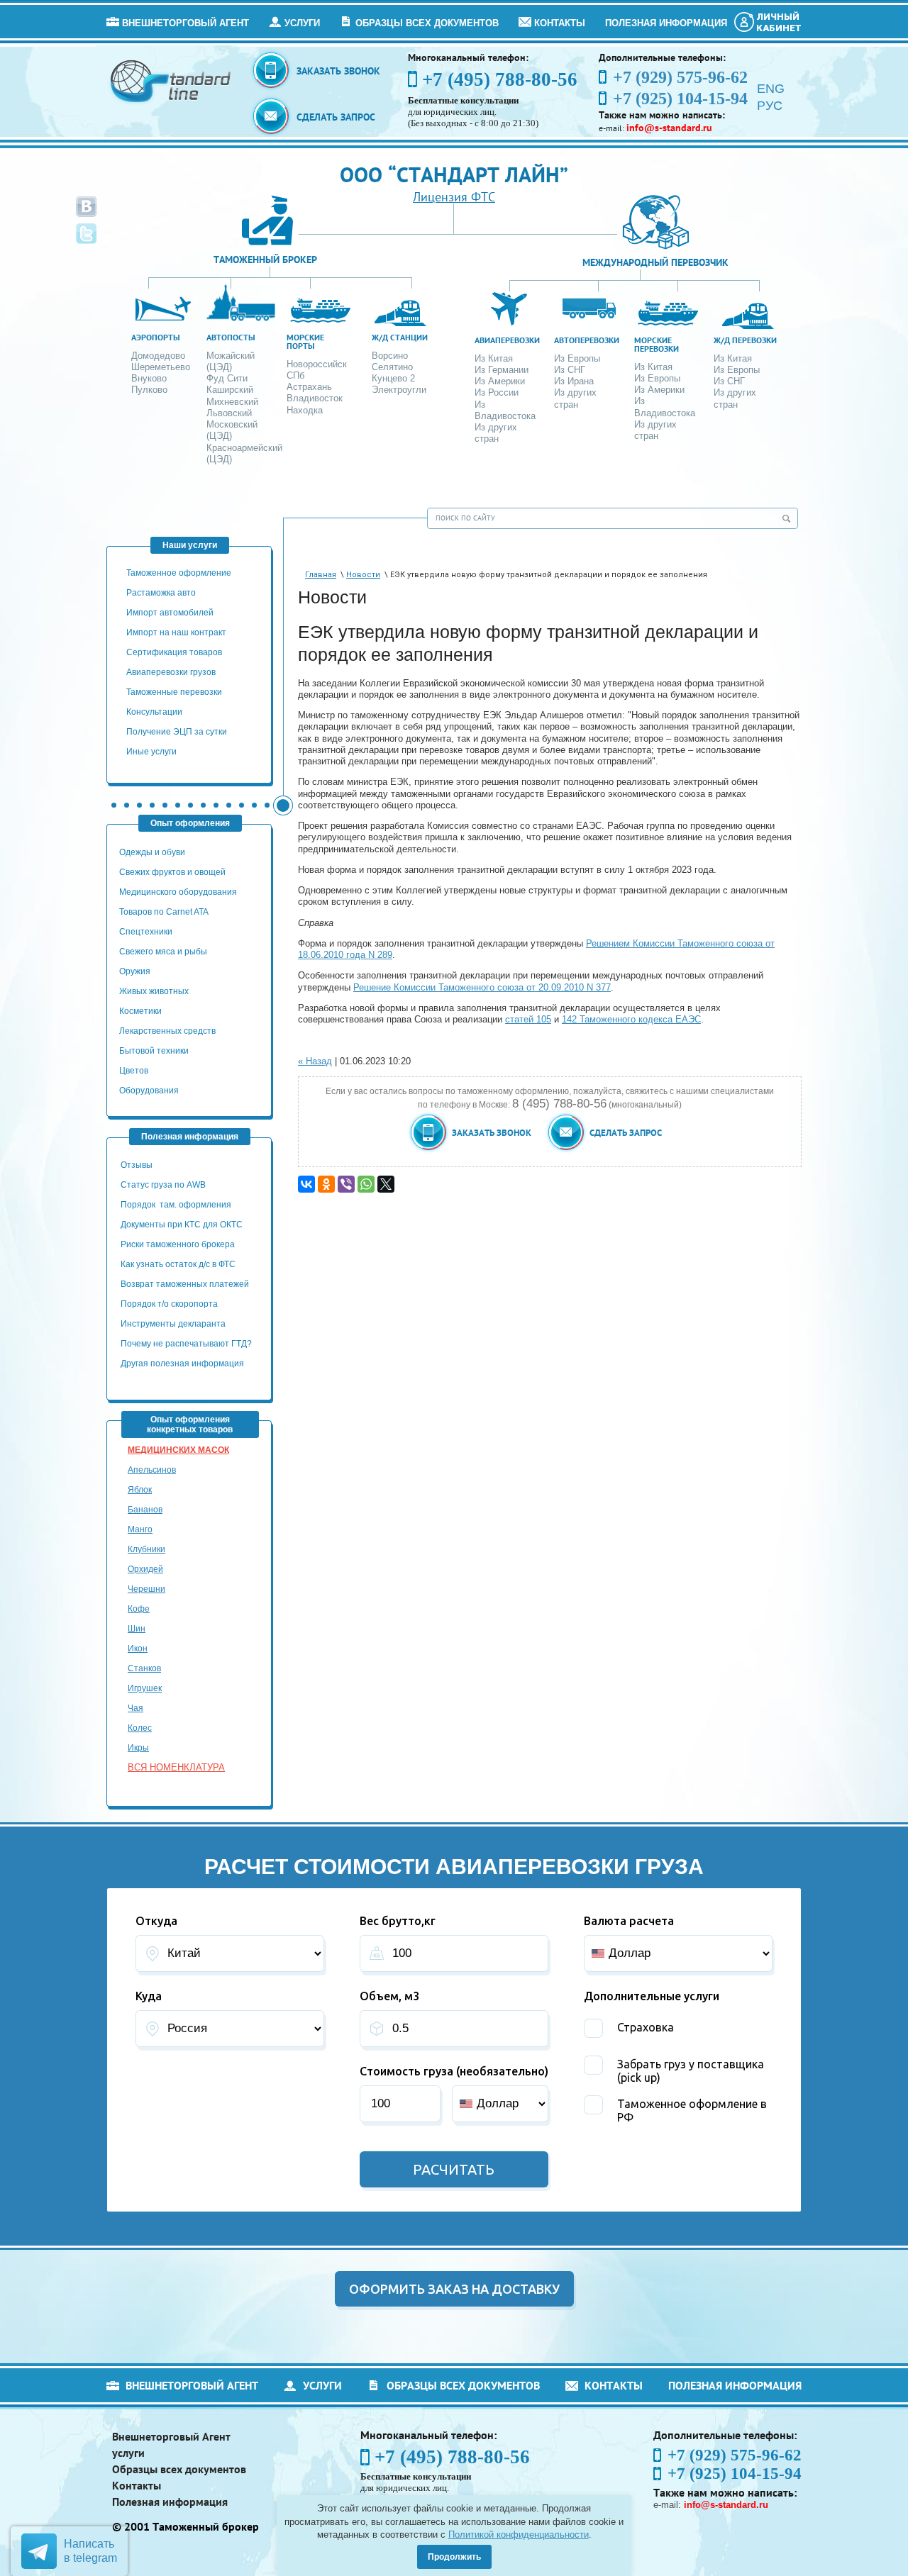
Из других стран (496, 433)
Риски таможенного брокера (178, 1244)
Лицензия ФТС (454, 197)
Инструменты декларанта (173, 1324)
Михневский (232, 402)
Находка (305, 410)
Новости (363, 575)
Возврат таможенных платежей (186, 1284)
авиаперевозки (507, 340)
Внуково (149, 378)
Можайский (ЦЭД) (231, 361)
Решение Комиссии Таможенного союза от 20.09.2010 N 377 (482, 987)
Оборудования (149, 1091)
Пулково (149, 390)
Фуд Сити (227, 378)
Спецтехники (146, 932)
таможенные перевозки (174, 692)
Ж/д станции (400, 337)
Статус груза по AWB (164, 1185)
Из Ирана (574, 381)
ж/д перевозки (745, 340)
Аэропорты (156, 337)
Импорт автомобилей (170, 613)
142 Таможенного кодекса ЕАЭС (631, 1019)
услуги (302, 23)
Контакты (560, 23)
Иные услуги (151, 752)
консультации (154, 712)
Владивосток (315, 398)
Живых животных (154, 991)
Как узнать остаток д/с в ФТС (178, 1264)
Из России (497, 392)
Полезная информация (666, 23)
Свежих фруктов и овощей (172, 872)
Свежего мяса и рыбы (163, 952)
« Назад (315, 1061)
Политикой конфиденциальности (519, 2535)
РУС (770, 106)
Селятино (392, 367)
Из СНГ (570, 370)
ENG (771, 89)
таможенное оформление (179, 573)
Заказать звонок (338, 71)
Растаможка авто (161, 593)
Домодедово (158, 356)
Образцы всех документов (427, 23)
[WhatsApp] (366, 1184)
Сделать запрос (336, 117)
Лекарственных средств (168, 1031)
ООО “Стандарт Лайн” (454, 174)
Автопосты (231, 337)
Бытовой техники (154, 1051)
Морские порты (305, 341)
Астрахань (309, 387)
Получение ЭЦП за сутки (177, 732)
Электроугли (399, 390)
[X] (386, 1184)
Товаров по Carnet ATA (164, 912)
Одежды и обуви (152, 852)
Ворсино (390, 356)
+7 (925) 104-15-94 (735, 2474)
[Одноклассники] (326, 1184)
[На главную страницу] (171, 80)
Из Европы (577, 358)
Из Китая (494, 358)
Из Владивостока (505, 410)
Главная (321, 575)
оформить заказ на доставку (454, 2289)
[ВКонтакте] (306, 1184)
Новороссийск (317, 364)
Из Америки (500, 381)
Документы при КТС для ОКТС (182, 1225)
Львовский (229, 413)
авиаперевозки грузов (171, 672)
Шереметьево (161, 367)
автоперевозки (587, 340)
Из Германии (502, 370)
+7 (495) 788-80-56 (500, 79)
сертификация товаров (174, 652)
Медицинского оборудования (178, 892)
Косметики (140, 1011)
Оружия (135, 971)
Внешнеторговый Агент (186, 23)
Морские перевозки (657, 344)
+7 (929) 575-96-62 (735, 2455)
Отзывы (138, 1165)
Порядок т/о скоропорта (169, 1304)
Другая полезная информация (182, 1364)
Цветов (134, 1071)
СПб (295, 375)
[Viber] (346, 1184)
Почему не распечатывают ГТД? (186, 1344)
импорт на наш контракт (176, 632)
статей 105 (528, 1019)
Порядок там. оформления (176, 1205)
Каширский (230, 390)
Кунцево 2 (393, 378)
